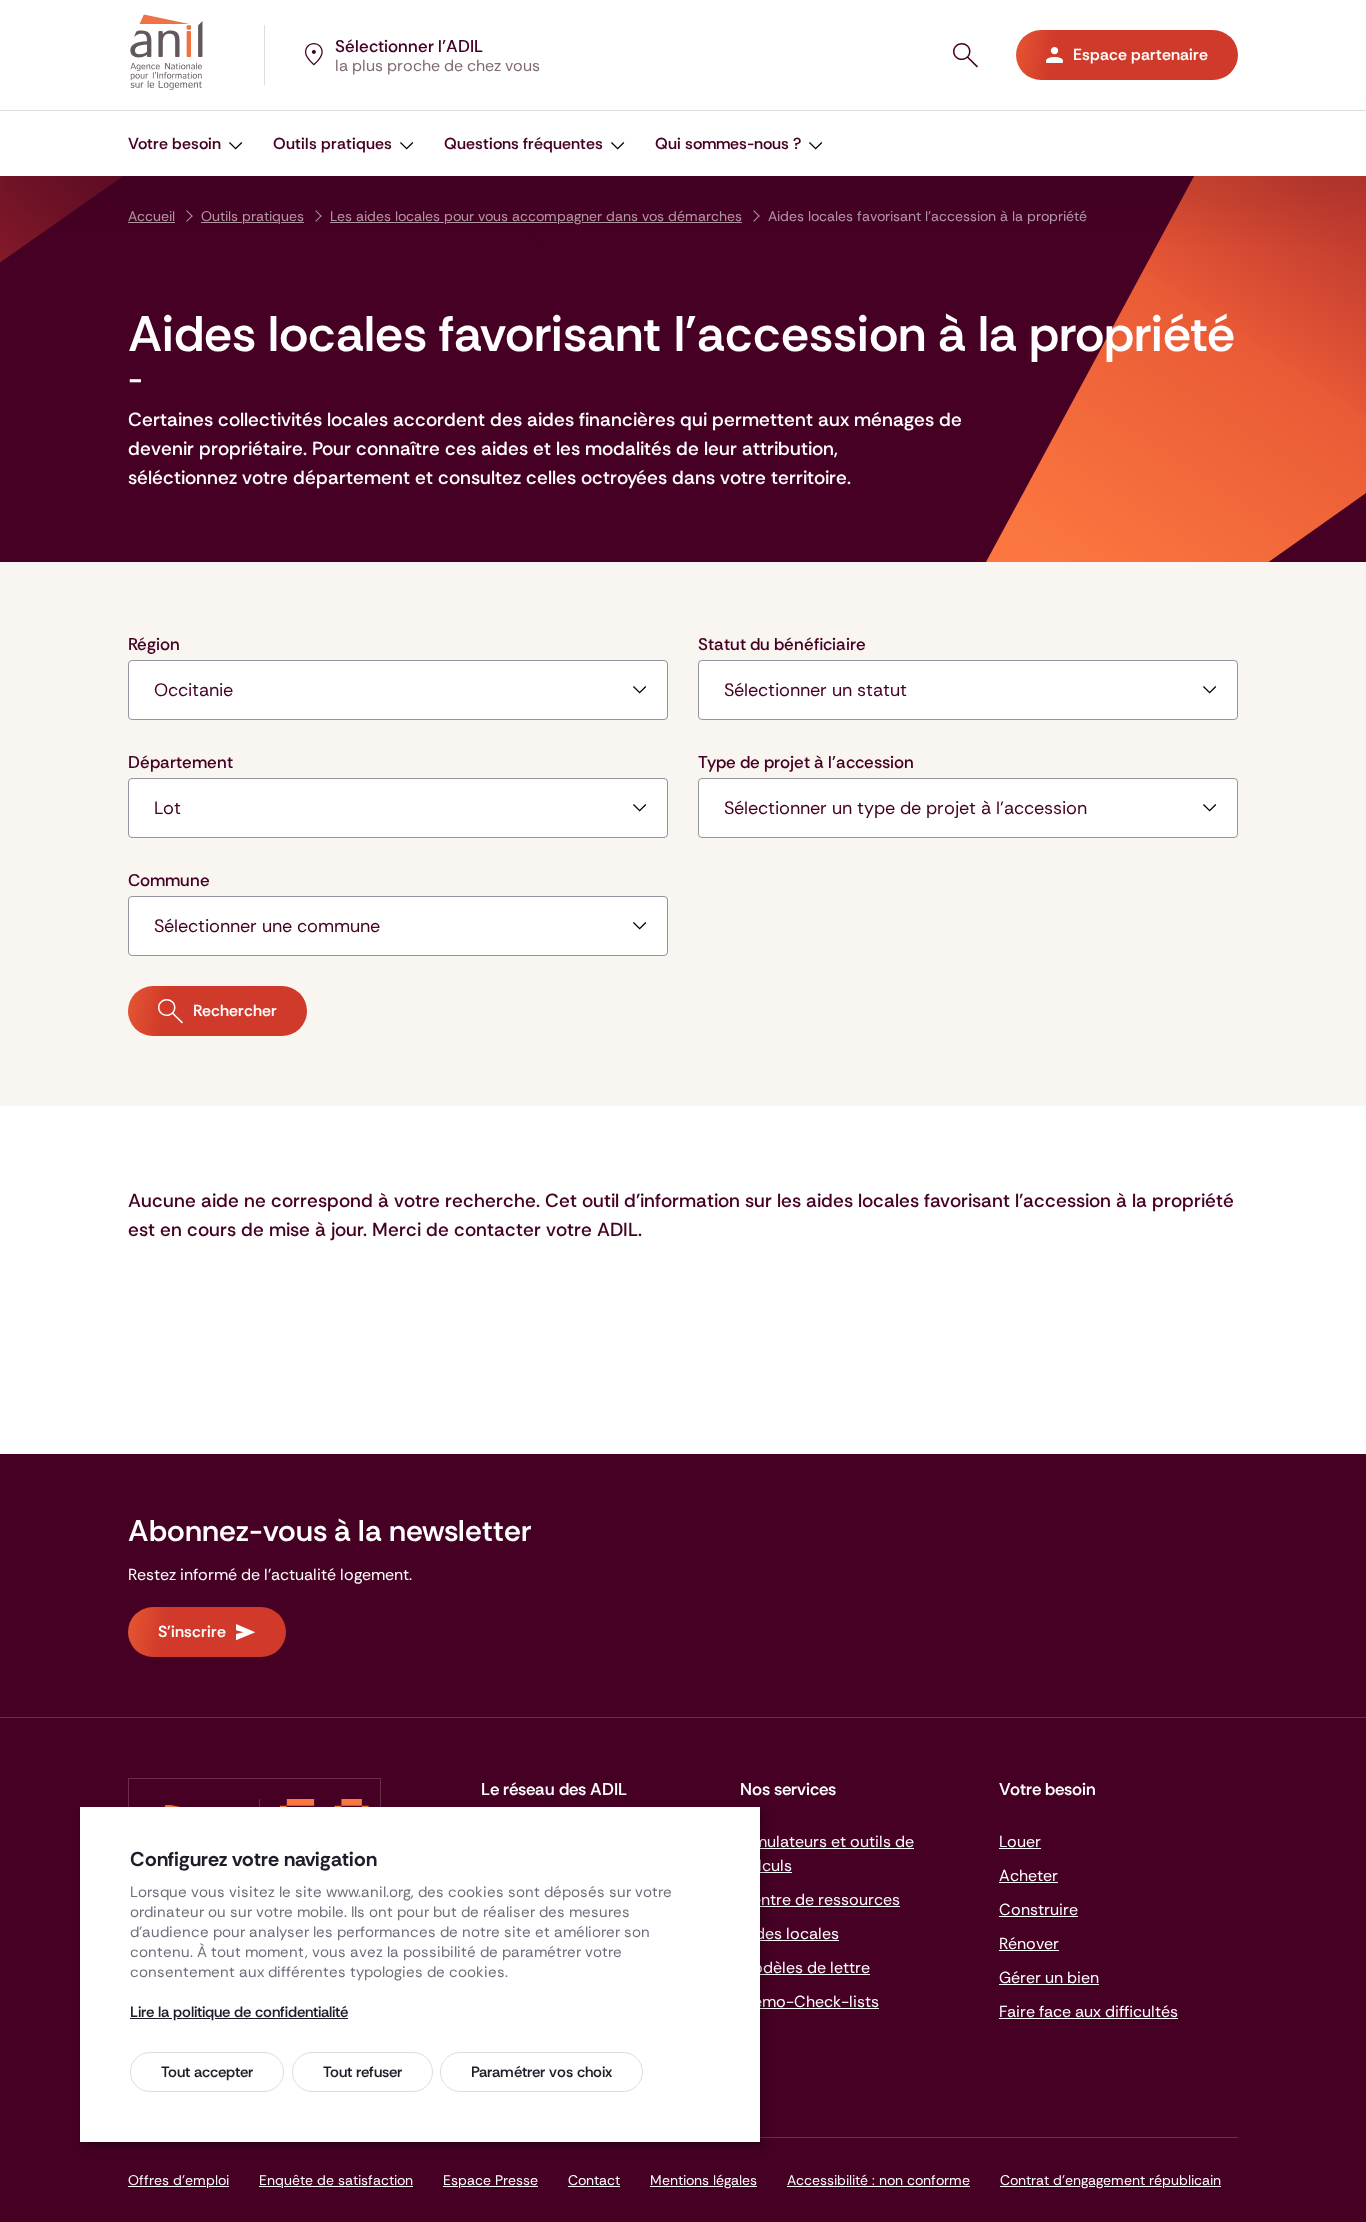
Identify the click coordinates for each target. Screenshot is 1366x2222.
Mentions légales (703, 2180)
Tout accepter (207, 2072)
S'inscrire (192, 1631)
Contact (594, 2180)
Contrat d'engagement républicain (1110, 2180)
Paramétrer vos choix (541, 2072)
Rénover (1029, 1943)
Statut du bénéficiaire (782, 644)
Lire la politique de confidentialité (239, 2012)
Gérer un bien (1049, 1977)
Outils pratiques (252, 216)
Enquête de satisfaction (336, 2180)
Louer (1020, 1841)
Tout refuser (362, 2072)
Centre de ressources (820, 1899)
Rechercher (235, 1010)
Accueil (151, 216)
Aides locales (789, 1933)
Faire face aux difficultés (1088, 2011)
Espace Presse (490, 2180)
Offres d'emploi (178, 2180)
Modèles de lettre (805, 1967)
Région (154, 644)
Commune (169, 880)
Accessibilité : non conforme (878, 2180)
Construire (1038, 1909)
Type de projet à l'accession (806, 762)
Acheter (1028, 1875)
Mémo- (809, 2001)
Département (180, 762)
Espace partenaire (1140, 54)
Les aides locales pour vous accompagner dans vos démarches (536, 216)
